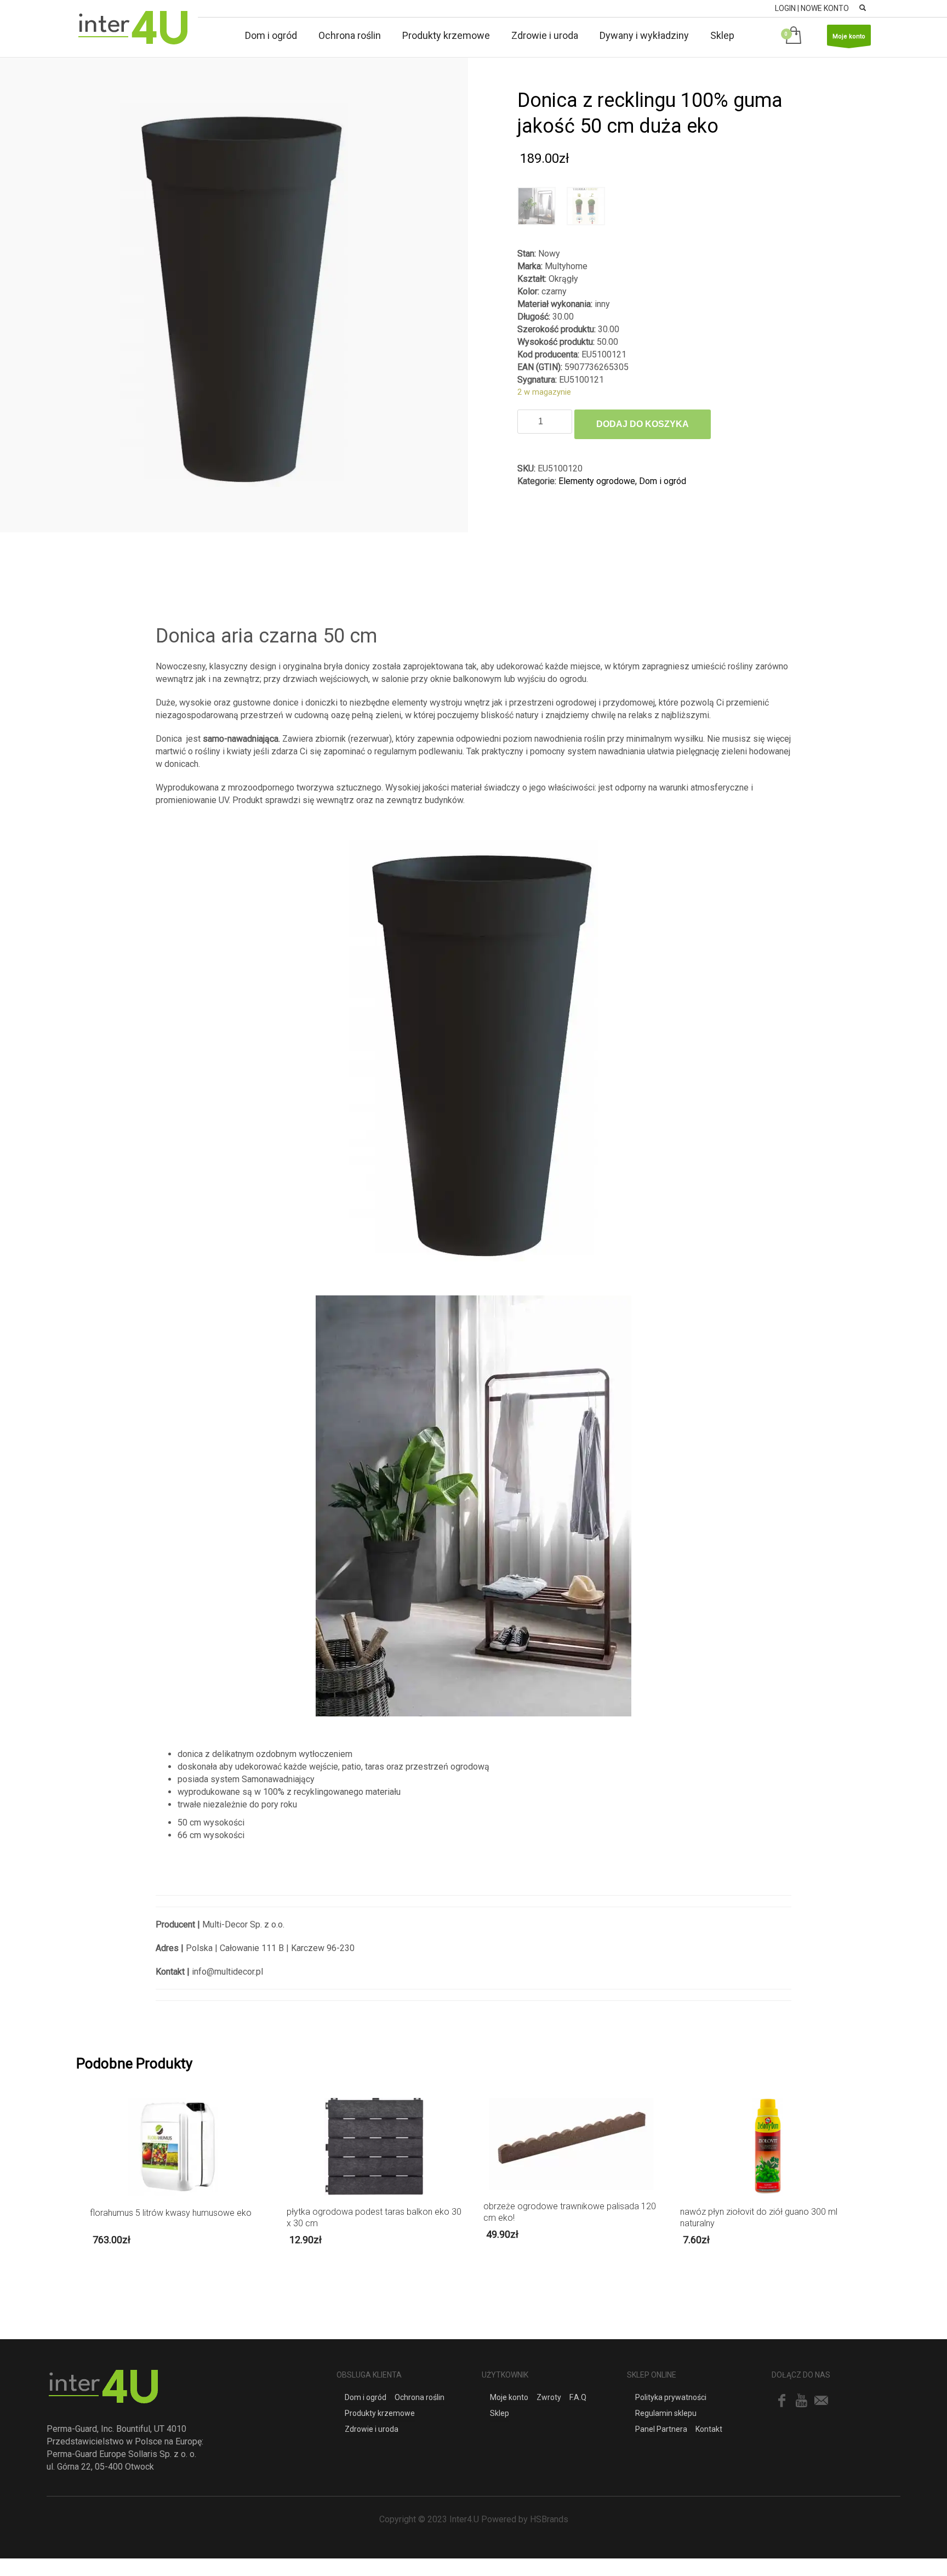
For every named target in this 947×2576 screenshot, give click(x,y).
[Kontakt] (821, 2401)
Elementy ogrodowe (597, 481)
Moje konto (849, 36)
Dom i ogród (663, 481)
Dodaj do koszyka (643, 424)
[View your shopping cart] (795, 36)
